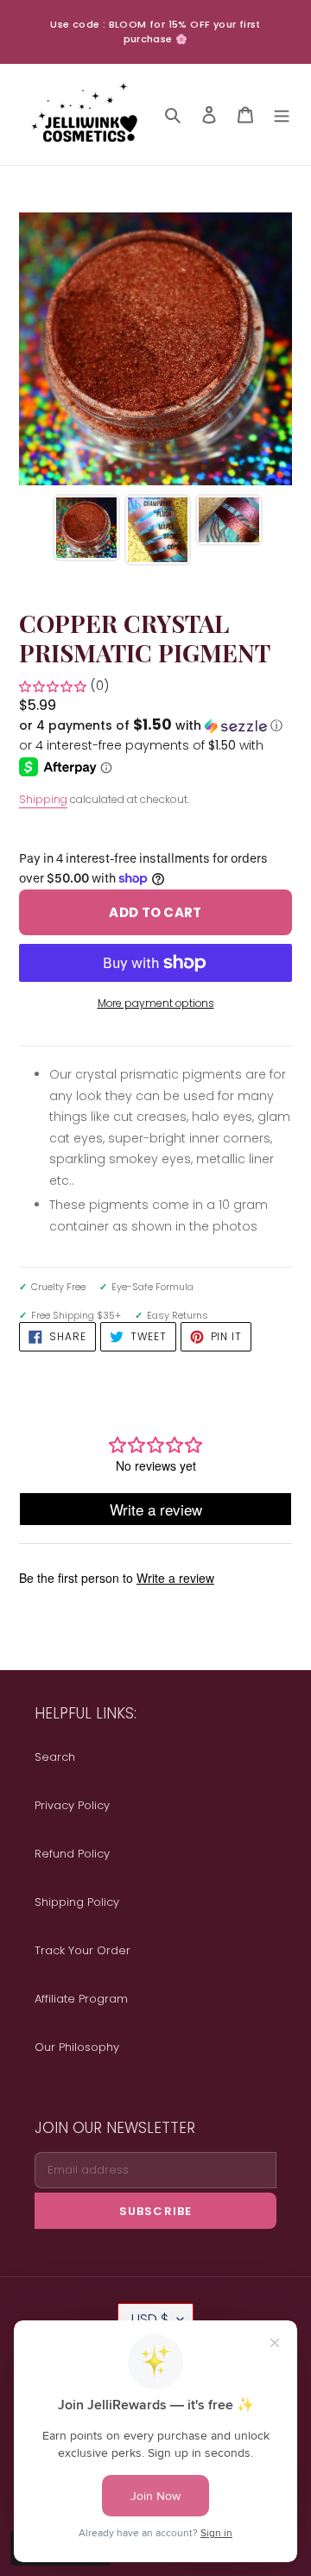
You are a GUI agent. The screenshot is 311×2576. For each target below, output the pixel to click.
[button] (151, 726)
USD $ (150, 2319)
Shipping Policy (77, 1902)
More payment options (156, 1003)
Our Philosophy (77, 2047)
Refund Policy (72, 1854)
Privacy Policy (72, 1805)
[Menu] (282, 114)
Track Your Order (83, 1950)
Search (55, 1757)
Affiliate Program (81, 1999)
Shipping (43, 799)
